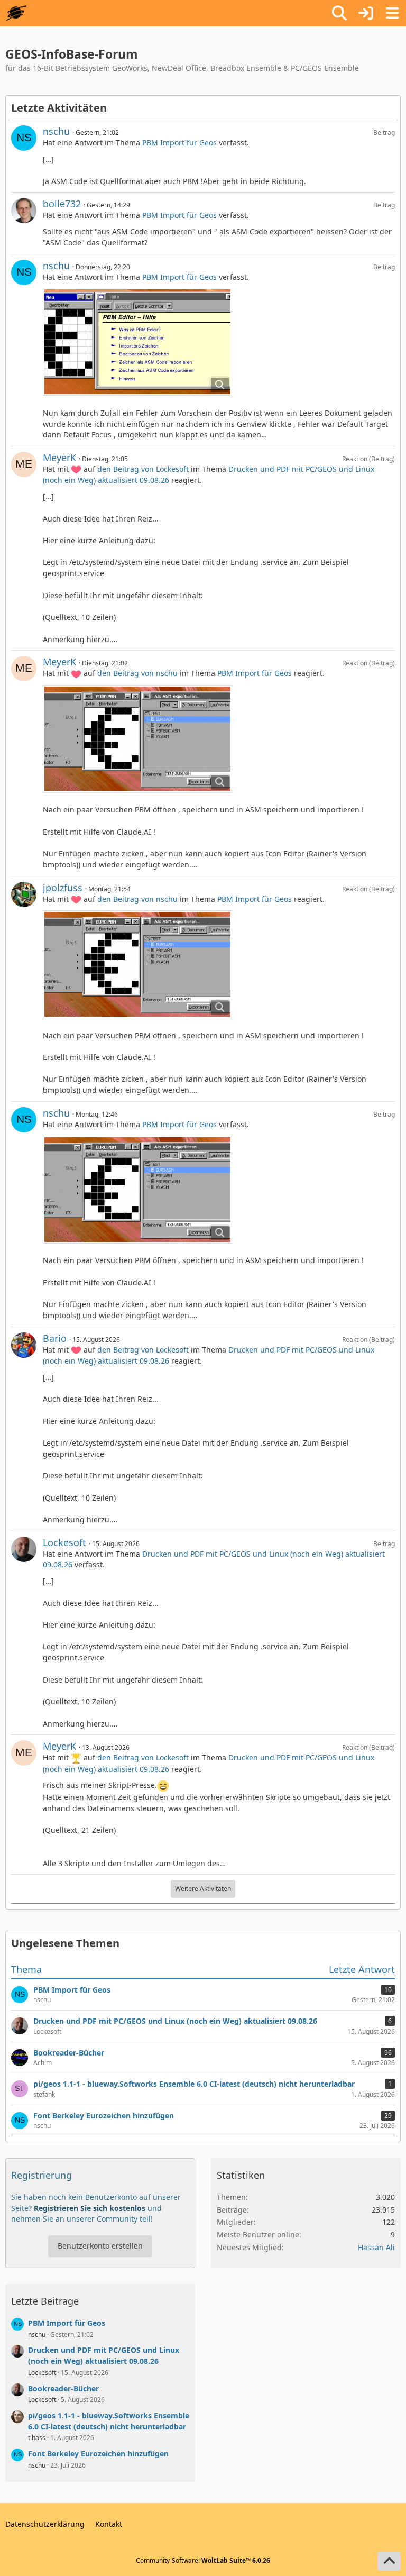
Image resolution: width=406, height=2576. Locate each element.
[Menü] (392, 13)
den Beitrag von (143, 469)
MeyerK (59, 458)
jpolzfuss (63, 888)
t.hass (37, 2438)
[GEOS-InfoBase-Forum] (16, 13)
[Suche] (339, 13)
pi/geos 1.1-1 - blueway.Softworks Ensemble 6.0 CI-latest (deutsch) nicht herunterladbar (109, 2421)
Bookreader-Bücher (63, 2388)
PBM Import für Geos (179, 143)
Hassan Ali (376, 2247)
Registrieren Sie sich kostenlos (90, 2208)
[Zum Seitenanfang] (389, 2561)
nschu (56, 131)
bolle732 (62, 204)
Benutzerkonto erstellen (100, 2246)
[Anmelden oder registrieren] (366, 13)
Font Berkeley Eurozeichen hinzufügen (98, 2454)
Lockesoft (64, 1542)
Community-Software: (203, 2560)
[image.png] (137, 342)
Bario (55, 1338)
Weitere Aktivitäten (203, 1889)
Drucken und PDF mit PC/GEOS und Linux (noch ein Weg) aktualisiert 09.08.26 (104, 2355)
